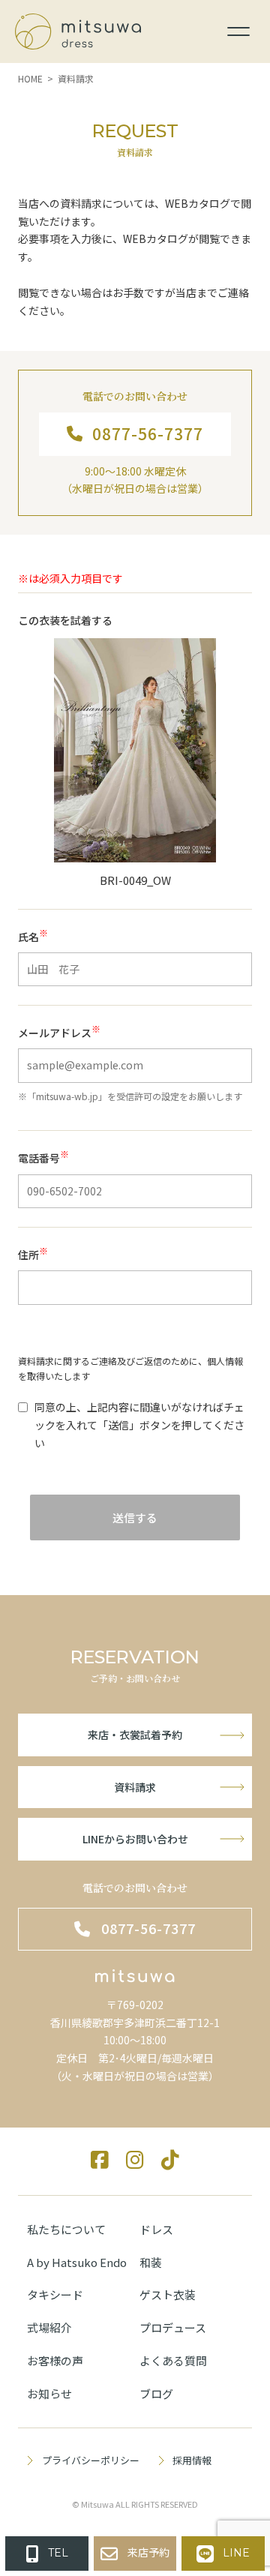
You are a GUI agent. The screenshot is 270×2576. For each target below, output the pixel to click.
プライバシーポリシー (90, 2460)
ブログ (156, 2393)
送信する (135, 1517)
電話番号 (43, 1158)
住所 (33, 1254)
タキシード (55, 2294)
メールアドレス (59, 1032)
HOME (30, 78)
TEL (58, 2553)
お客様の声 (55, 2360)
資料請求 (135, 1787)
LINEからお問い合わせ (135, 1839)
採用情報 (192, 2460)
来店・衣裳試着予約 (135, 1735)
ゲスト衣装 (168, 2294)
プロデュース (173, 2327)
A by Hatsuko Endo (77, 2262)
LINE (236, 2553)
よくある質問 (173, 2360)
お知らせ (49, 2393)
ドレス (156, 2229)
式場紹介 (49, 2327)
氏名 (33, 936)
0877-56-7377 (148, 433)
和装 (151, 2262)
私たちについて (66, 2229)
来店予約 (148, 2553)
